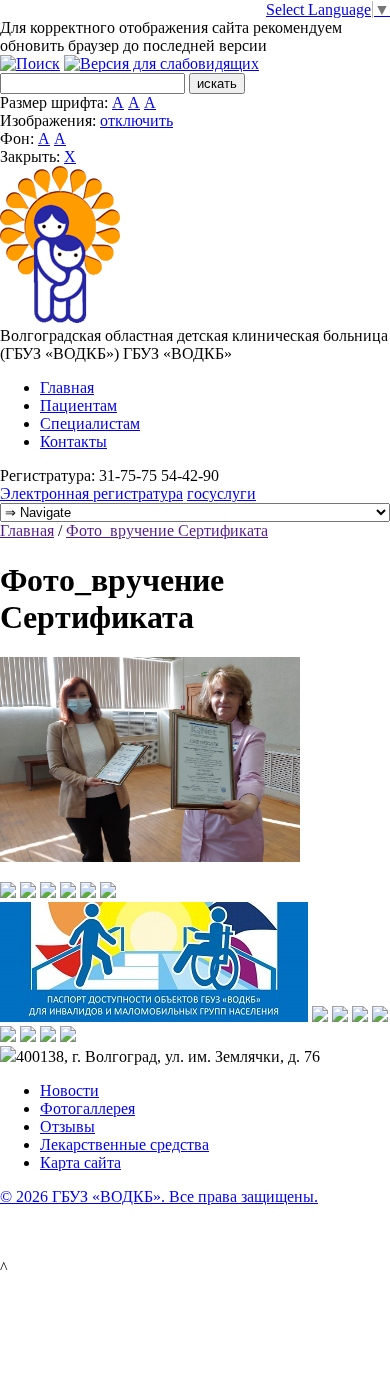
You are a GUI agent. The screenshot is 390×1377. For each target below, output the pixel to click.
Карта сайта (80, 1162)
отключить (136, 120)
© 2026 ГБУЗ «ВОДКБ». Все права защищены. (159, 1196)
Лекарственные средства (124, 1144)
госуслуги (221, 493)
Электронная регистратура (91, 493)
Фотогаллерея (87, 1108)
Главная (67, 387)
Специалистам (90, 423)
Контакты (73, 441)
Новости (69, 1090)
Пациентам (78, 405)
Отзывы (67, 1126)
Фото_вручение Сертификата (167, 530)
